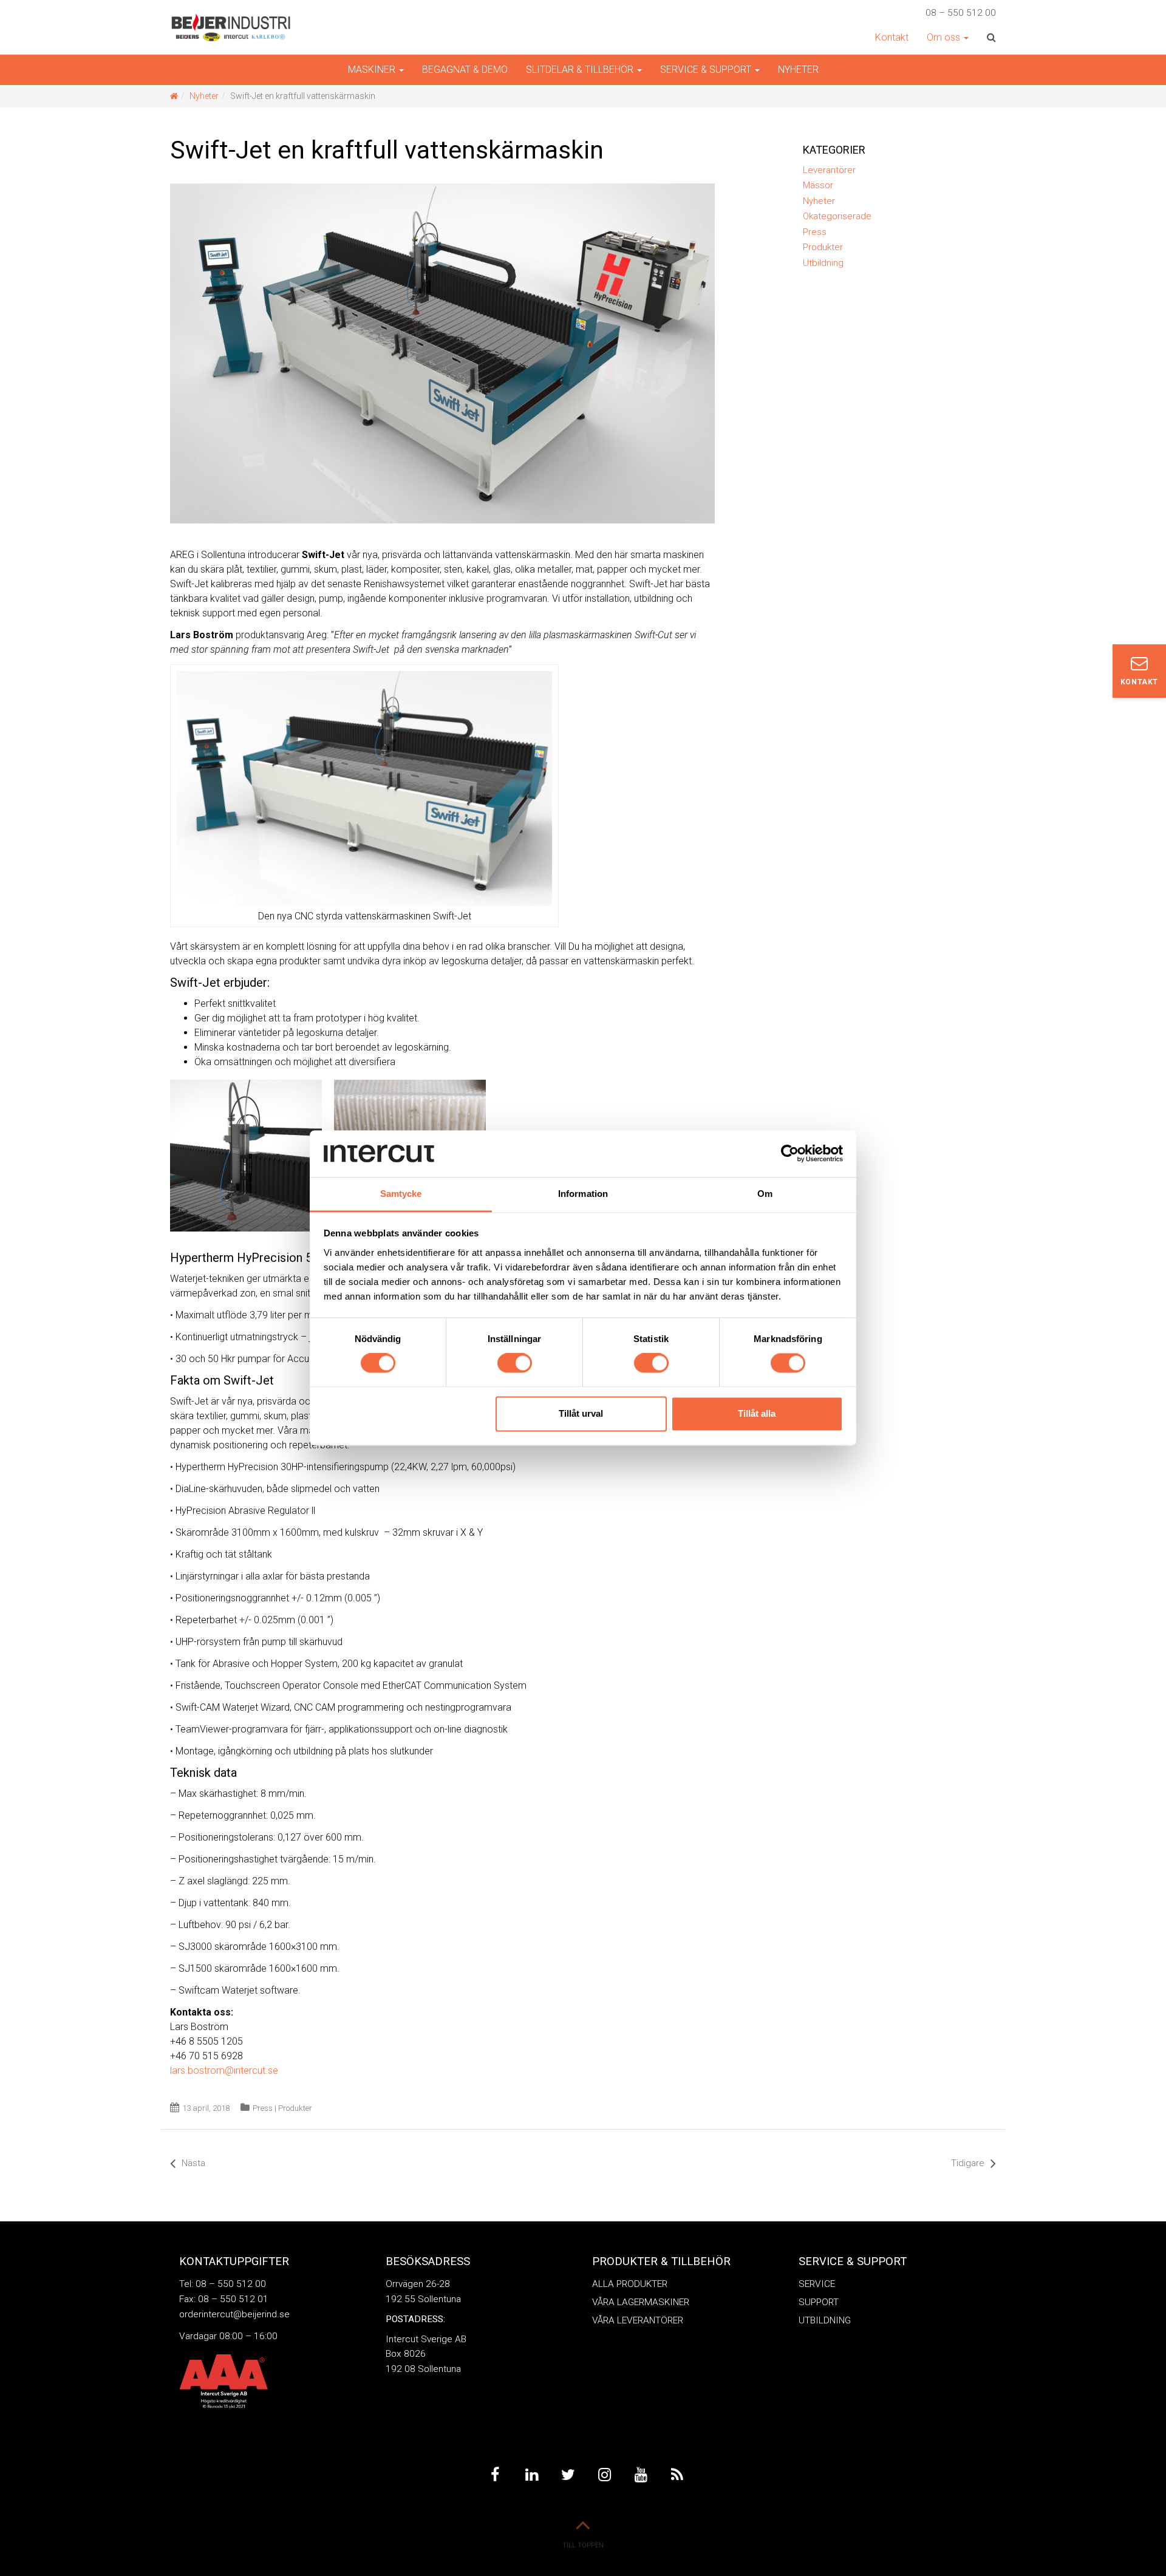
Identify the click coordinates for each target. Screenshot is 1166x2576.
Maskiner (373, 70)
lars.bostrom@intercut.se (224, 2070)
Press (263, 2108)
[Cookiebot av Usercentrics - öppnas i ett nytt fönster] (790, 1154)
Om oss (945, 37)
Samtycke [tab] (401, 1194)
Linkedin (531, 2475)
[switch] (515, 1363)
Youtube (641, 2475)
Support (819, 2302)
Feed (677, 2475)
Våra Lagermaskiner (641, 2302)
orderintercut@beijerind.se (234, 2314)
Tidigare (968, 2163)
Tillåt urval (581, 1413)
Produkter (295, 2108)
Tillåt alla (757, 1413)
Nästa (193, 2163)
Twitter (568, 2475)
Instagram (604, 2475)
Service (817, 2284)
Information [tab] (583, 1194)
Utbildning (823, 263)
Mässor (818, 185)
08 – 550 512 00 (961, 13)
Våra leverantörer (638, 2320)
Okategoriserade (837, 216)
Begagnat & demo (465, 70)
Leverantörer (829, 170)
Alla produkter (630, 2284)
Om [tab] (765, 1194)
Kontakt (892, 37)
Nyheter (798, 70)
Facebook (495, 2475)
